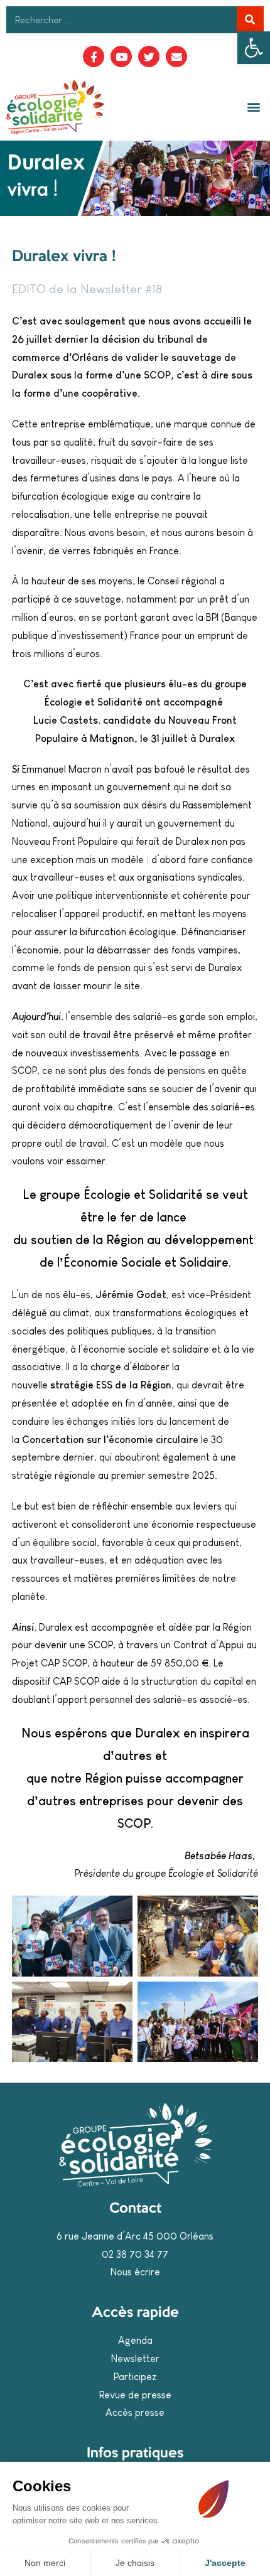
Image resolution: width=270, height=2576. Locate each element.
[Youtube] (121, 56)
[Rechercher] (250, 20)
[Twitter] (149, 56)
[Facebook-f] (94, 56)
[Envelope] (176, 56)
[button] (254, 48)
